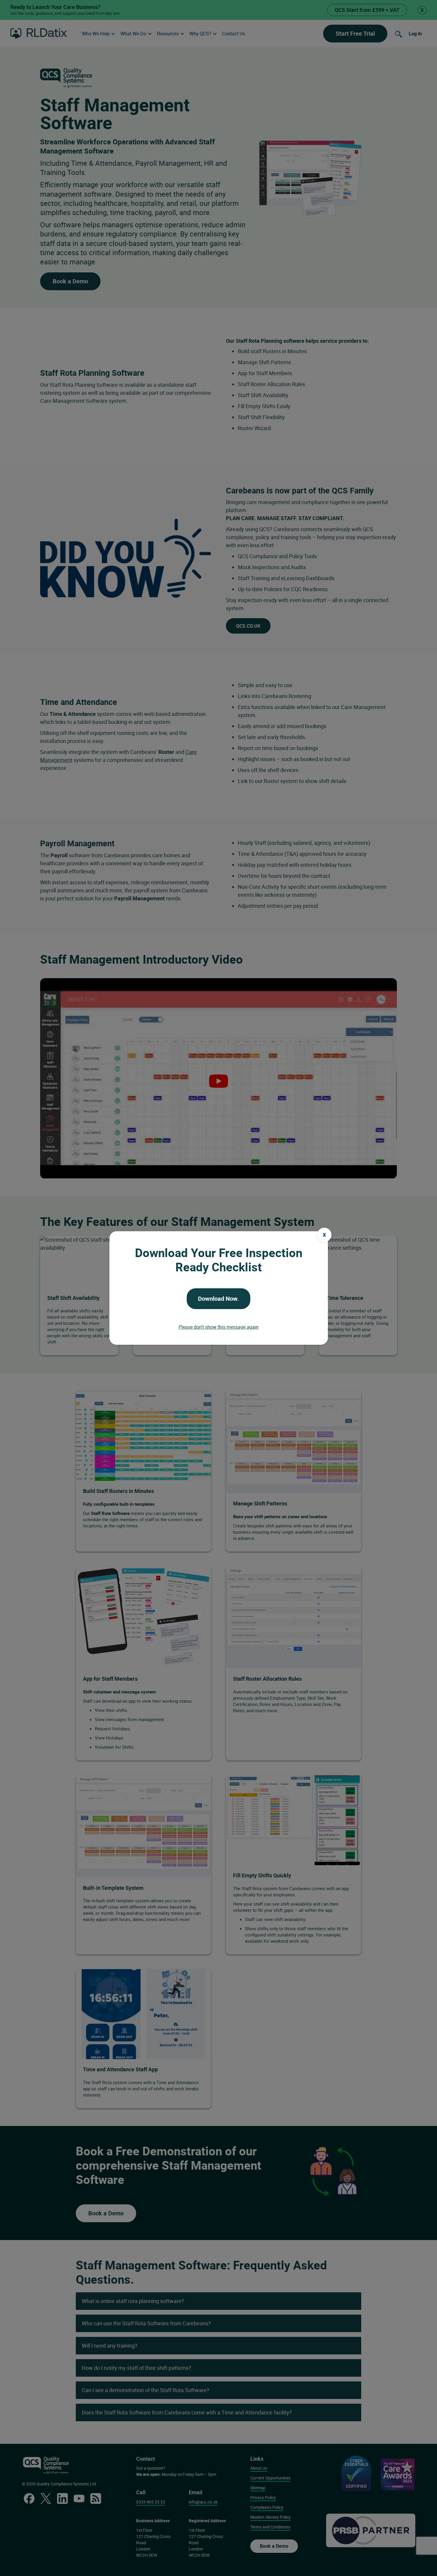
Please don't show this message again (219, 1327)
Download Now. (218, 1299)
